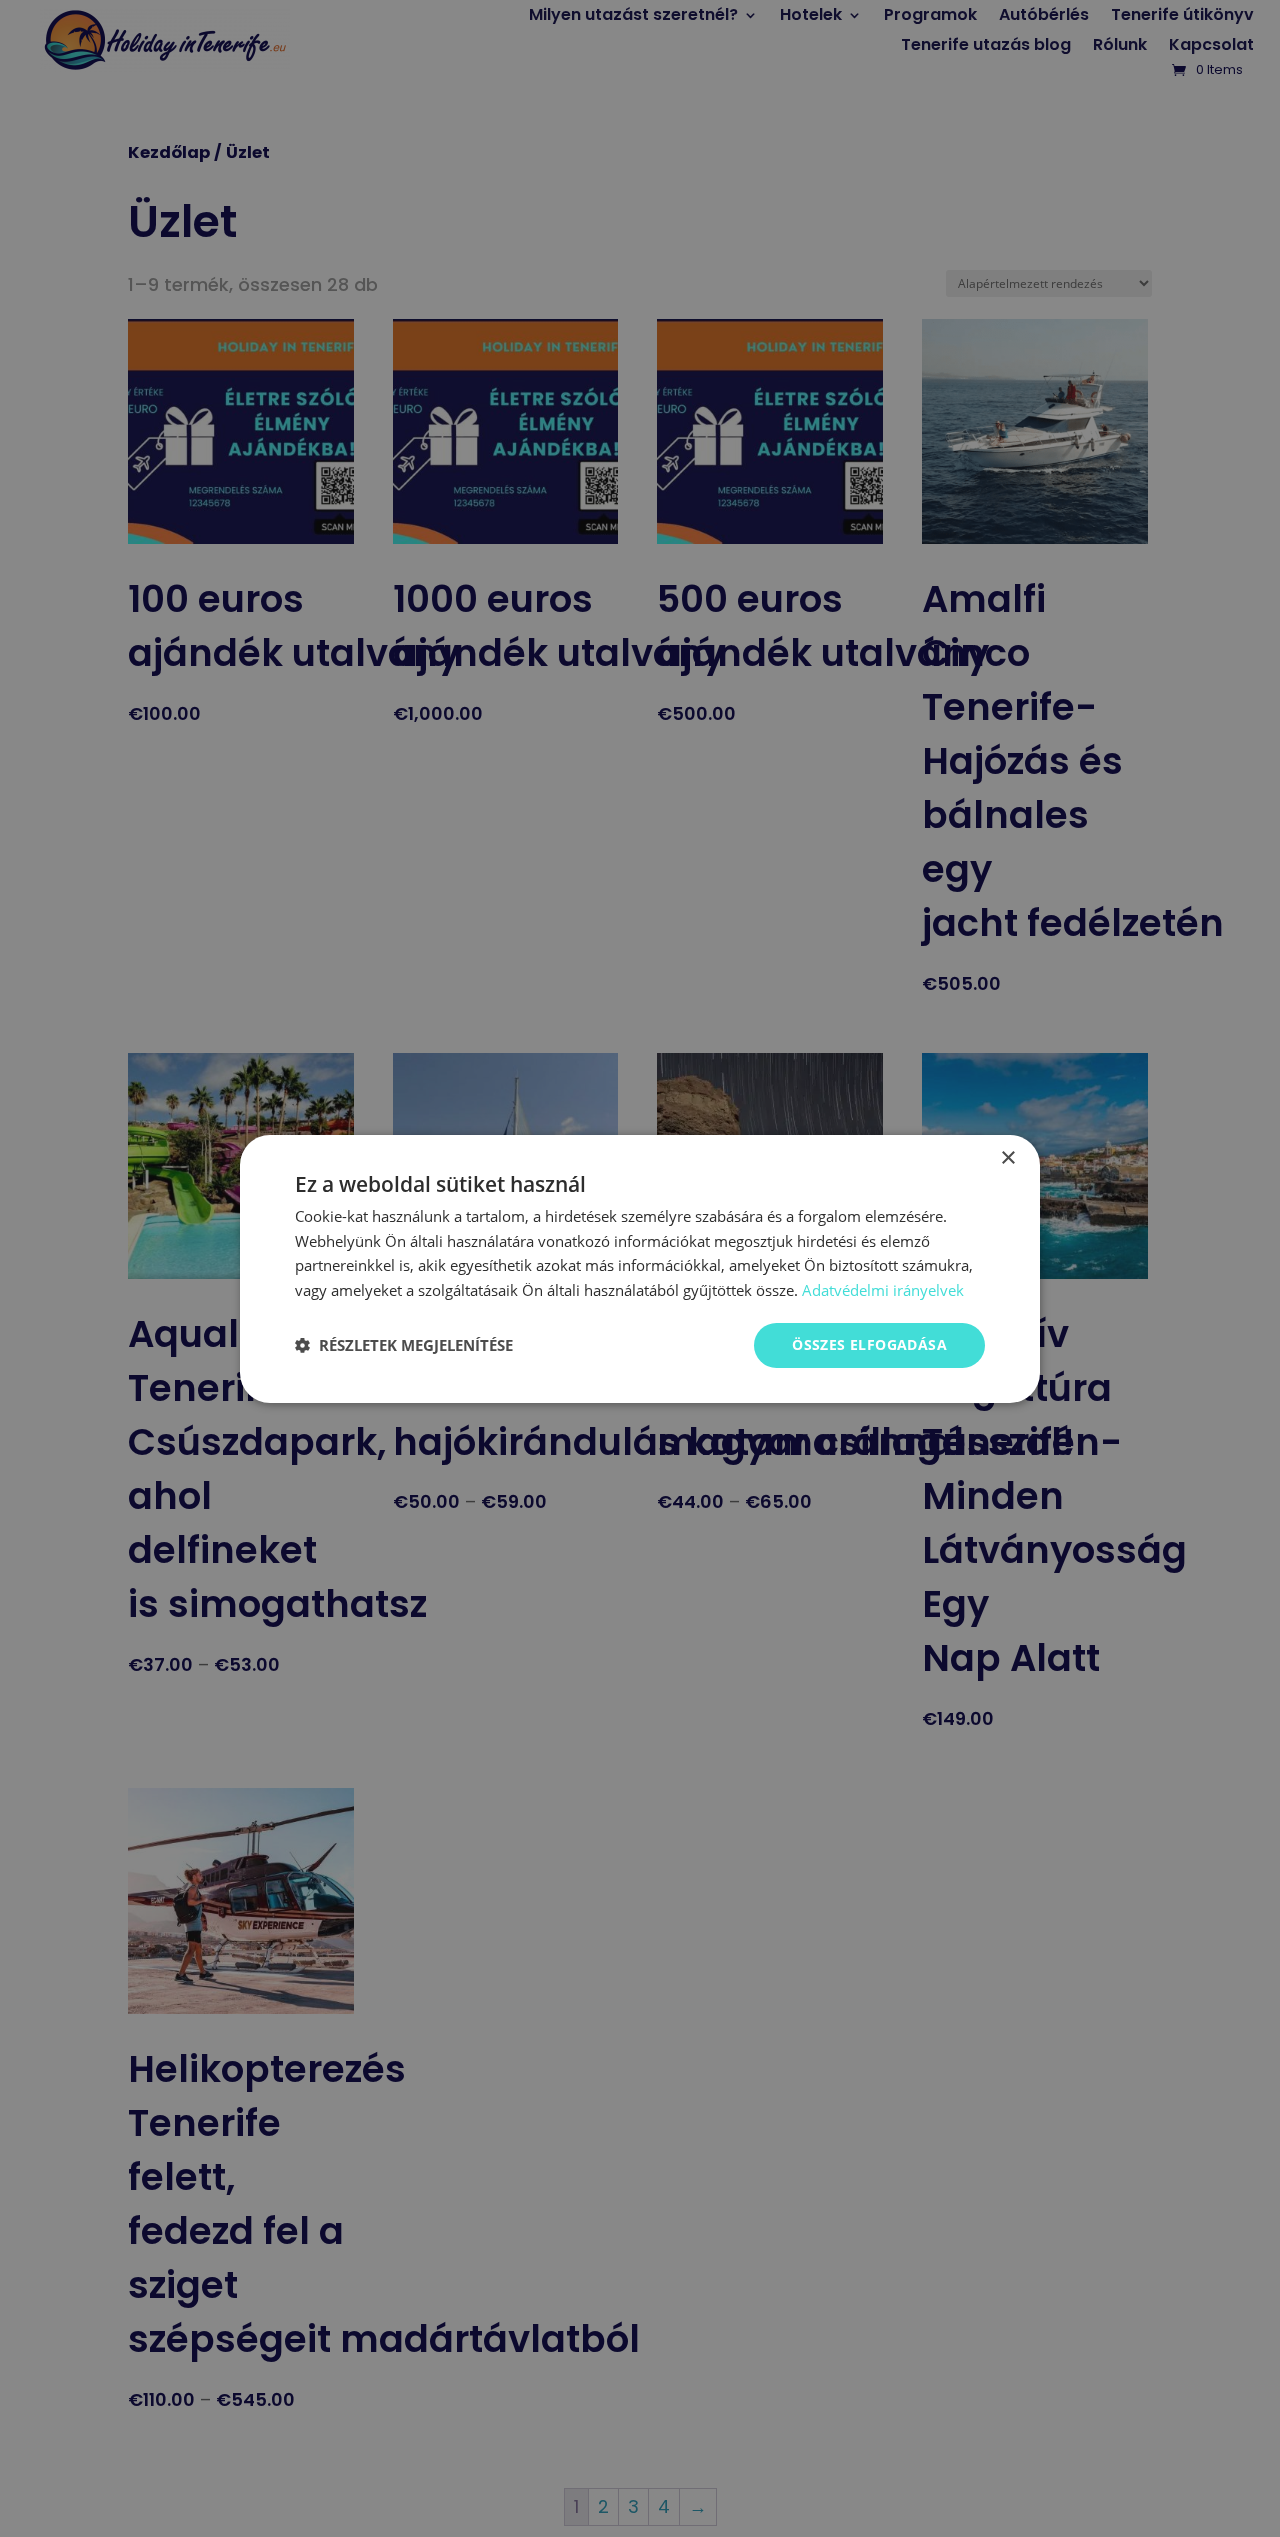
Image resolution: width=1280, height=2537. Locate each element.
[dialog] (640, 1268)
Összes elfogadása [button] (869, 1344)
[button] (404, 1345)
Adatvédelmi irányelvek (883, 1290)
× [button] (1007, 1157)
